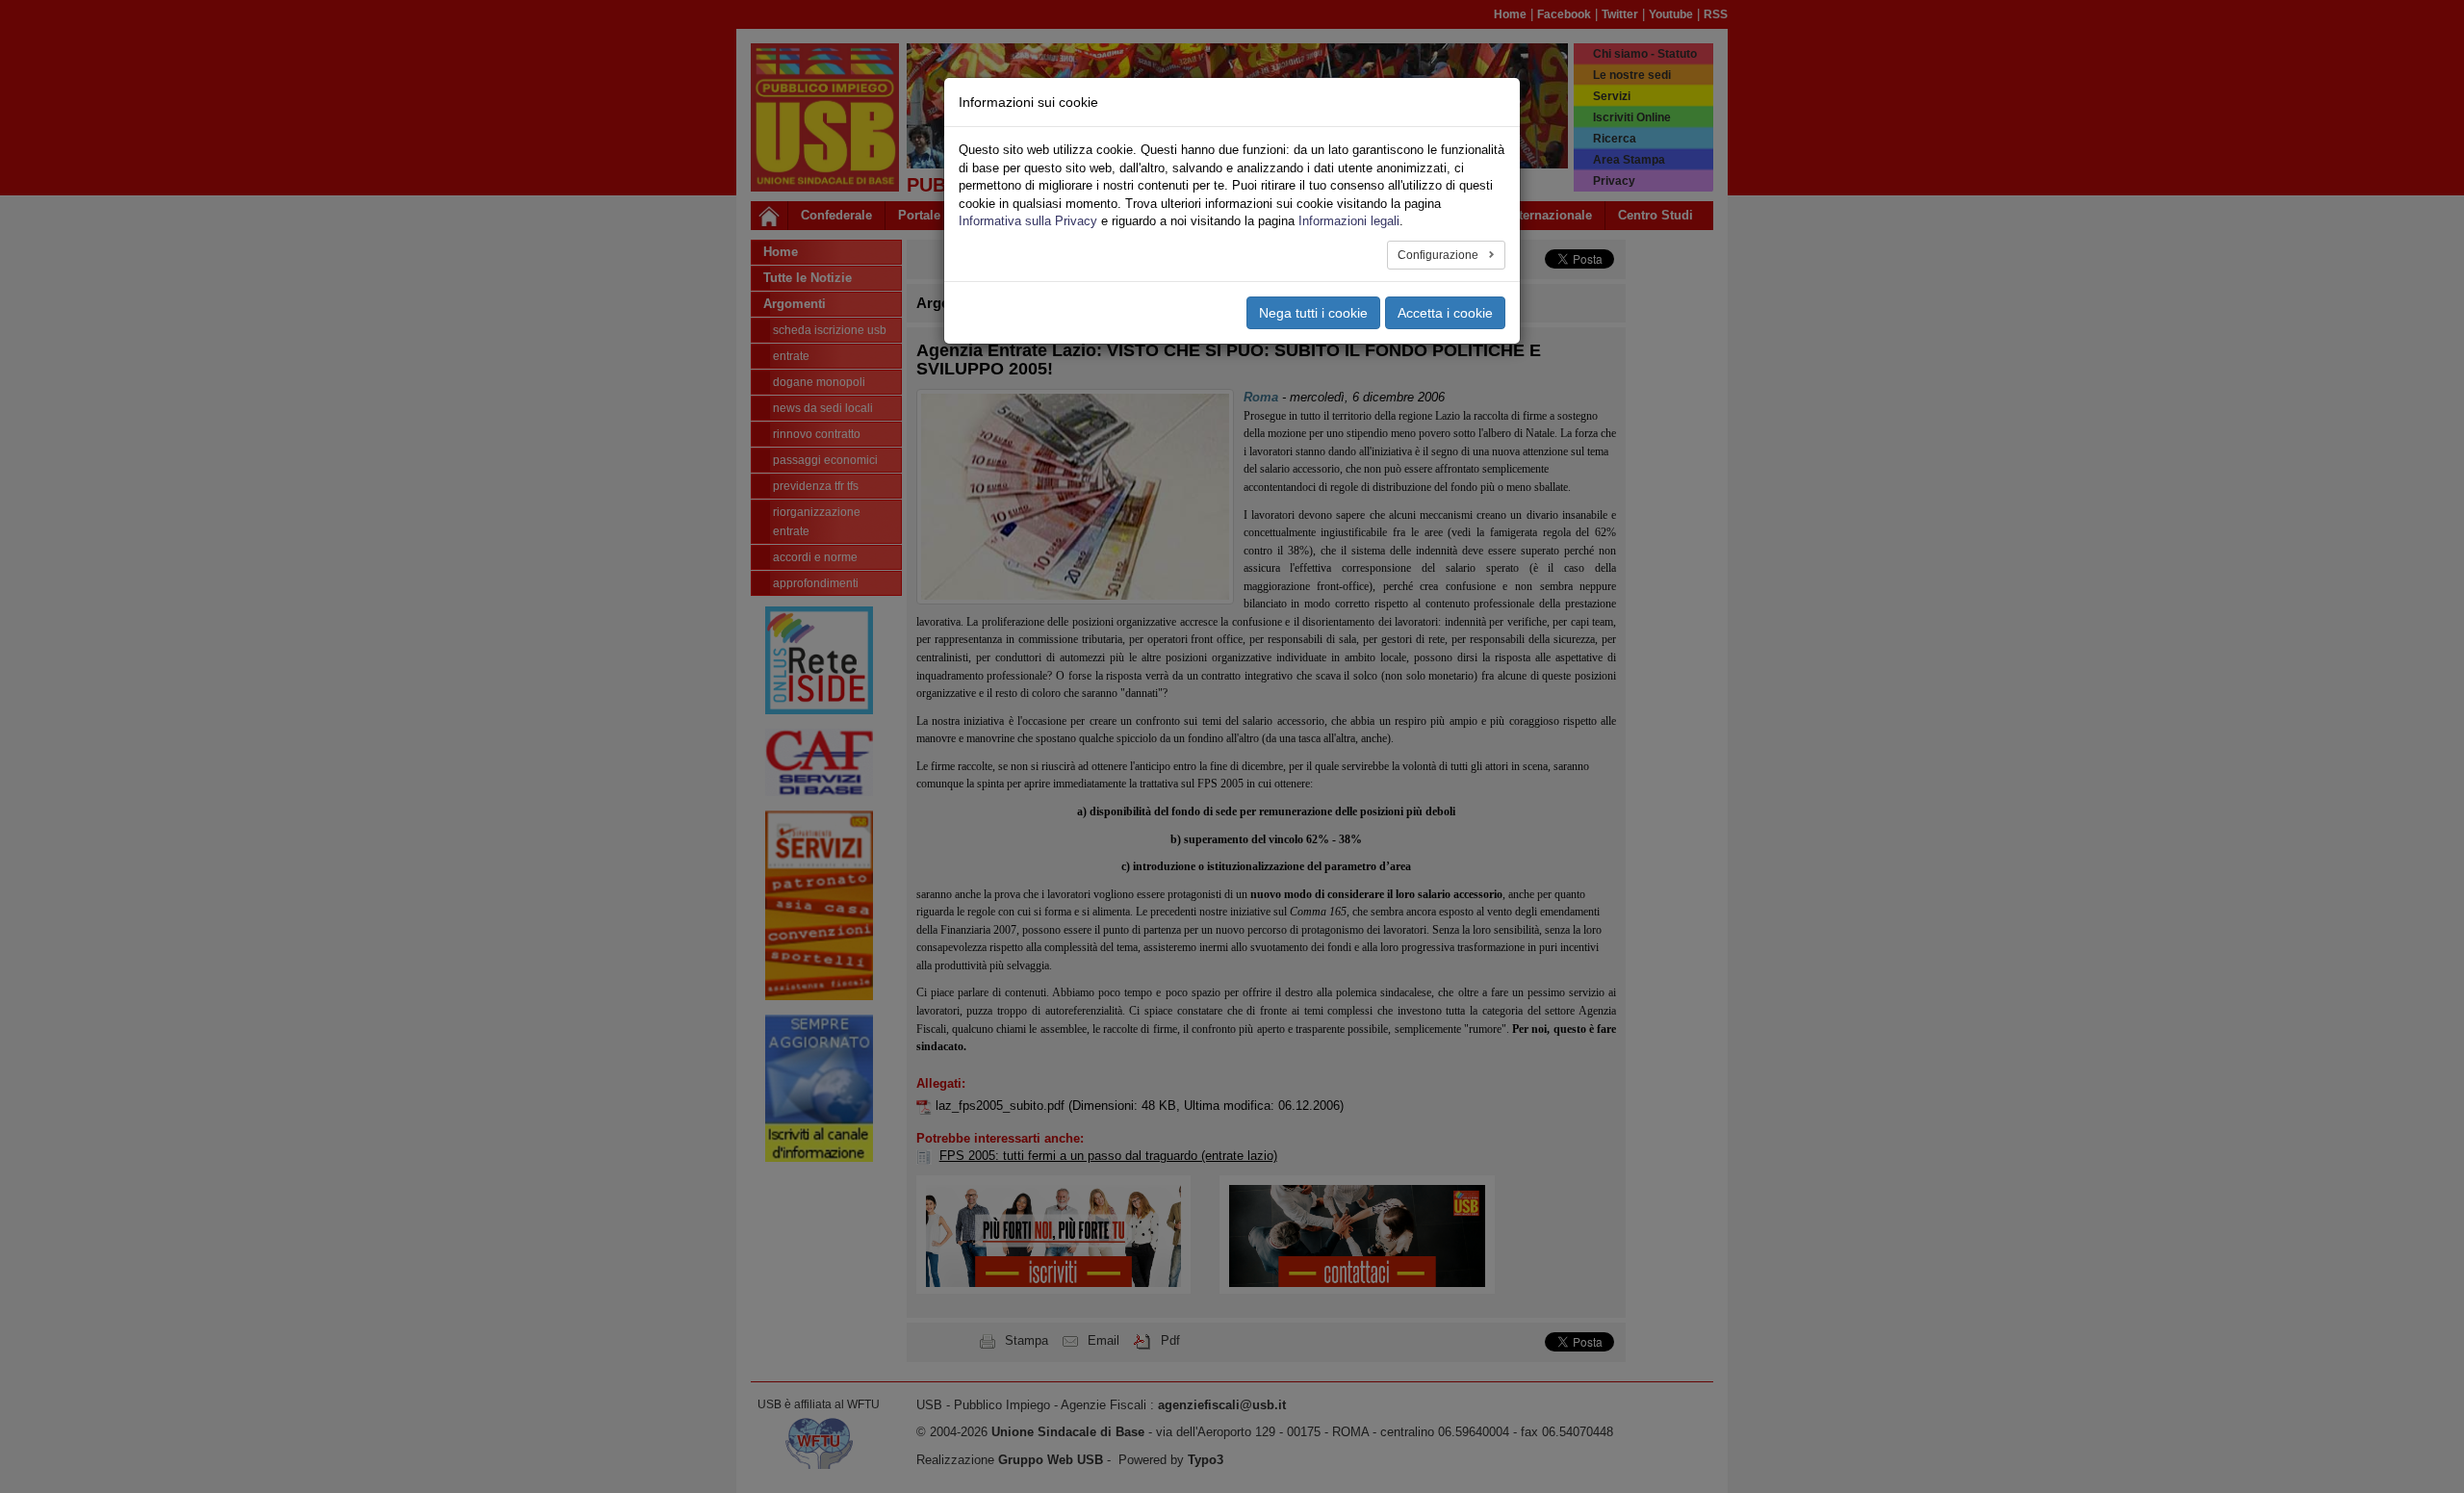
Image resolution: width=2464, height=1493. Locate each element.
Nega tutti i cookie (1313, 313)
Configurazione (1439, 255)
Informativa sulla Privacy (1028, 221)
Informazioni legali (1349, 221)
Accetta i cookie (1445, 313)
